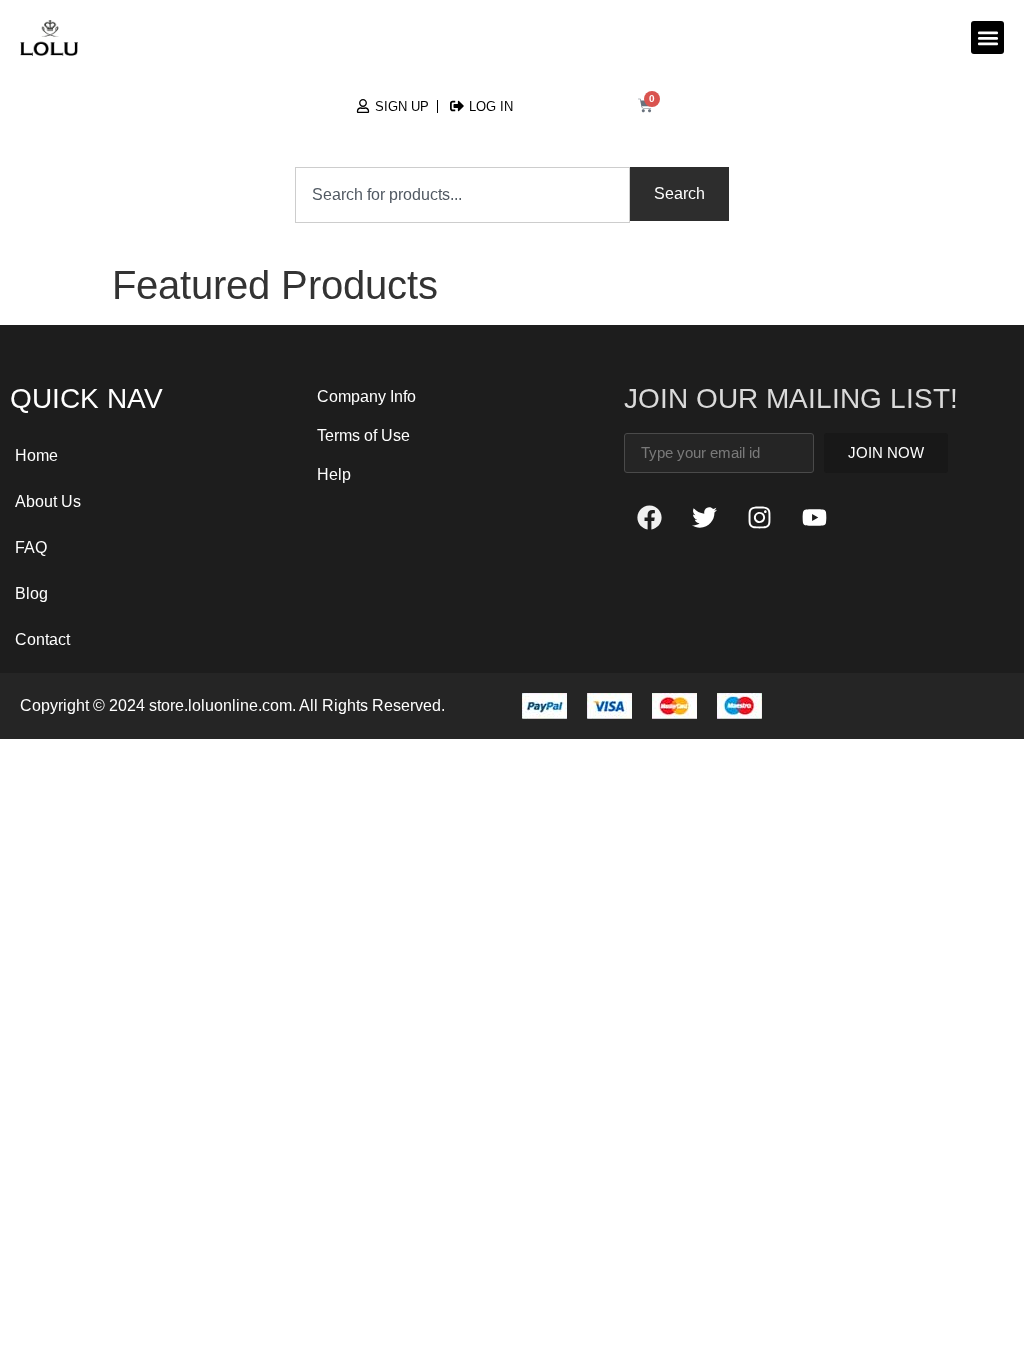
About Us (48, 501)
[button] (987, 37)
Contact (42, 639)
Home (36, 455)
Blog (31, 593)
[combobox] (462, 195)
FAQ (31, 547)
